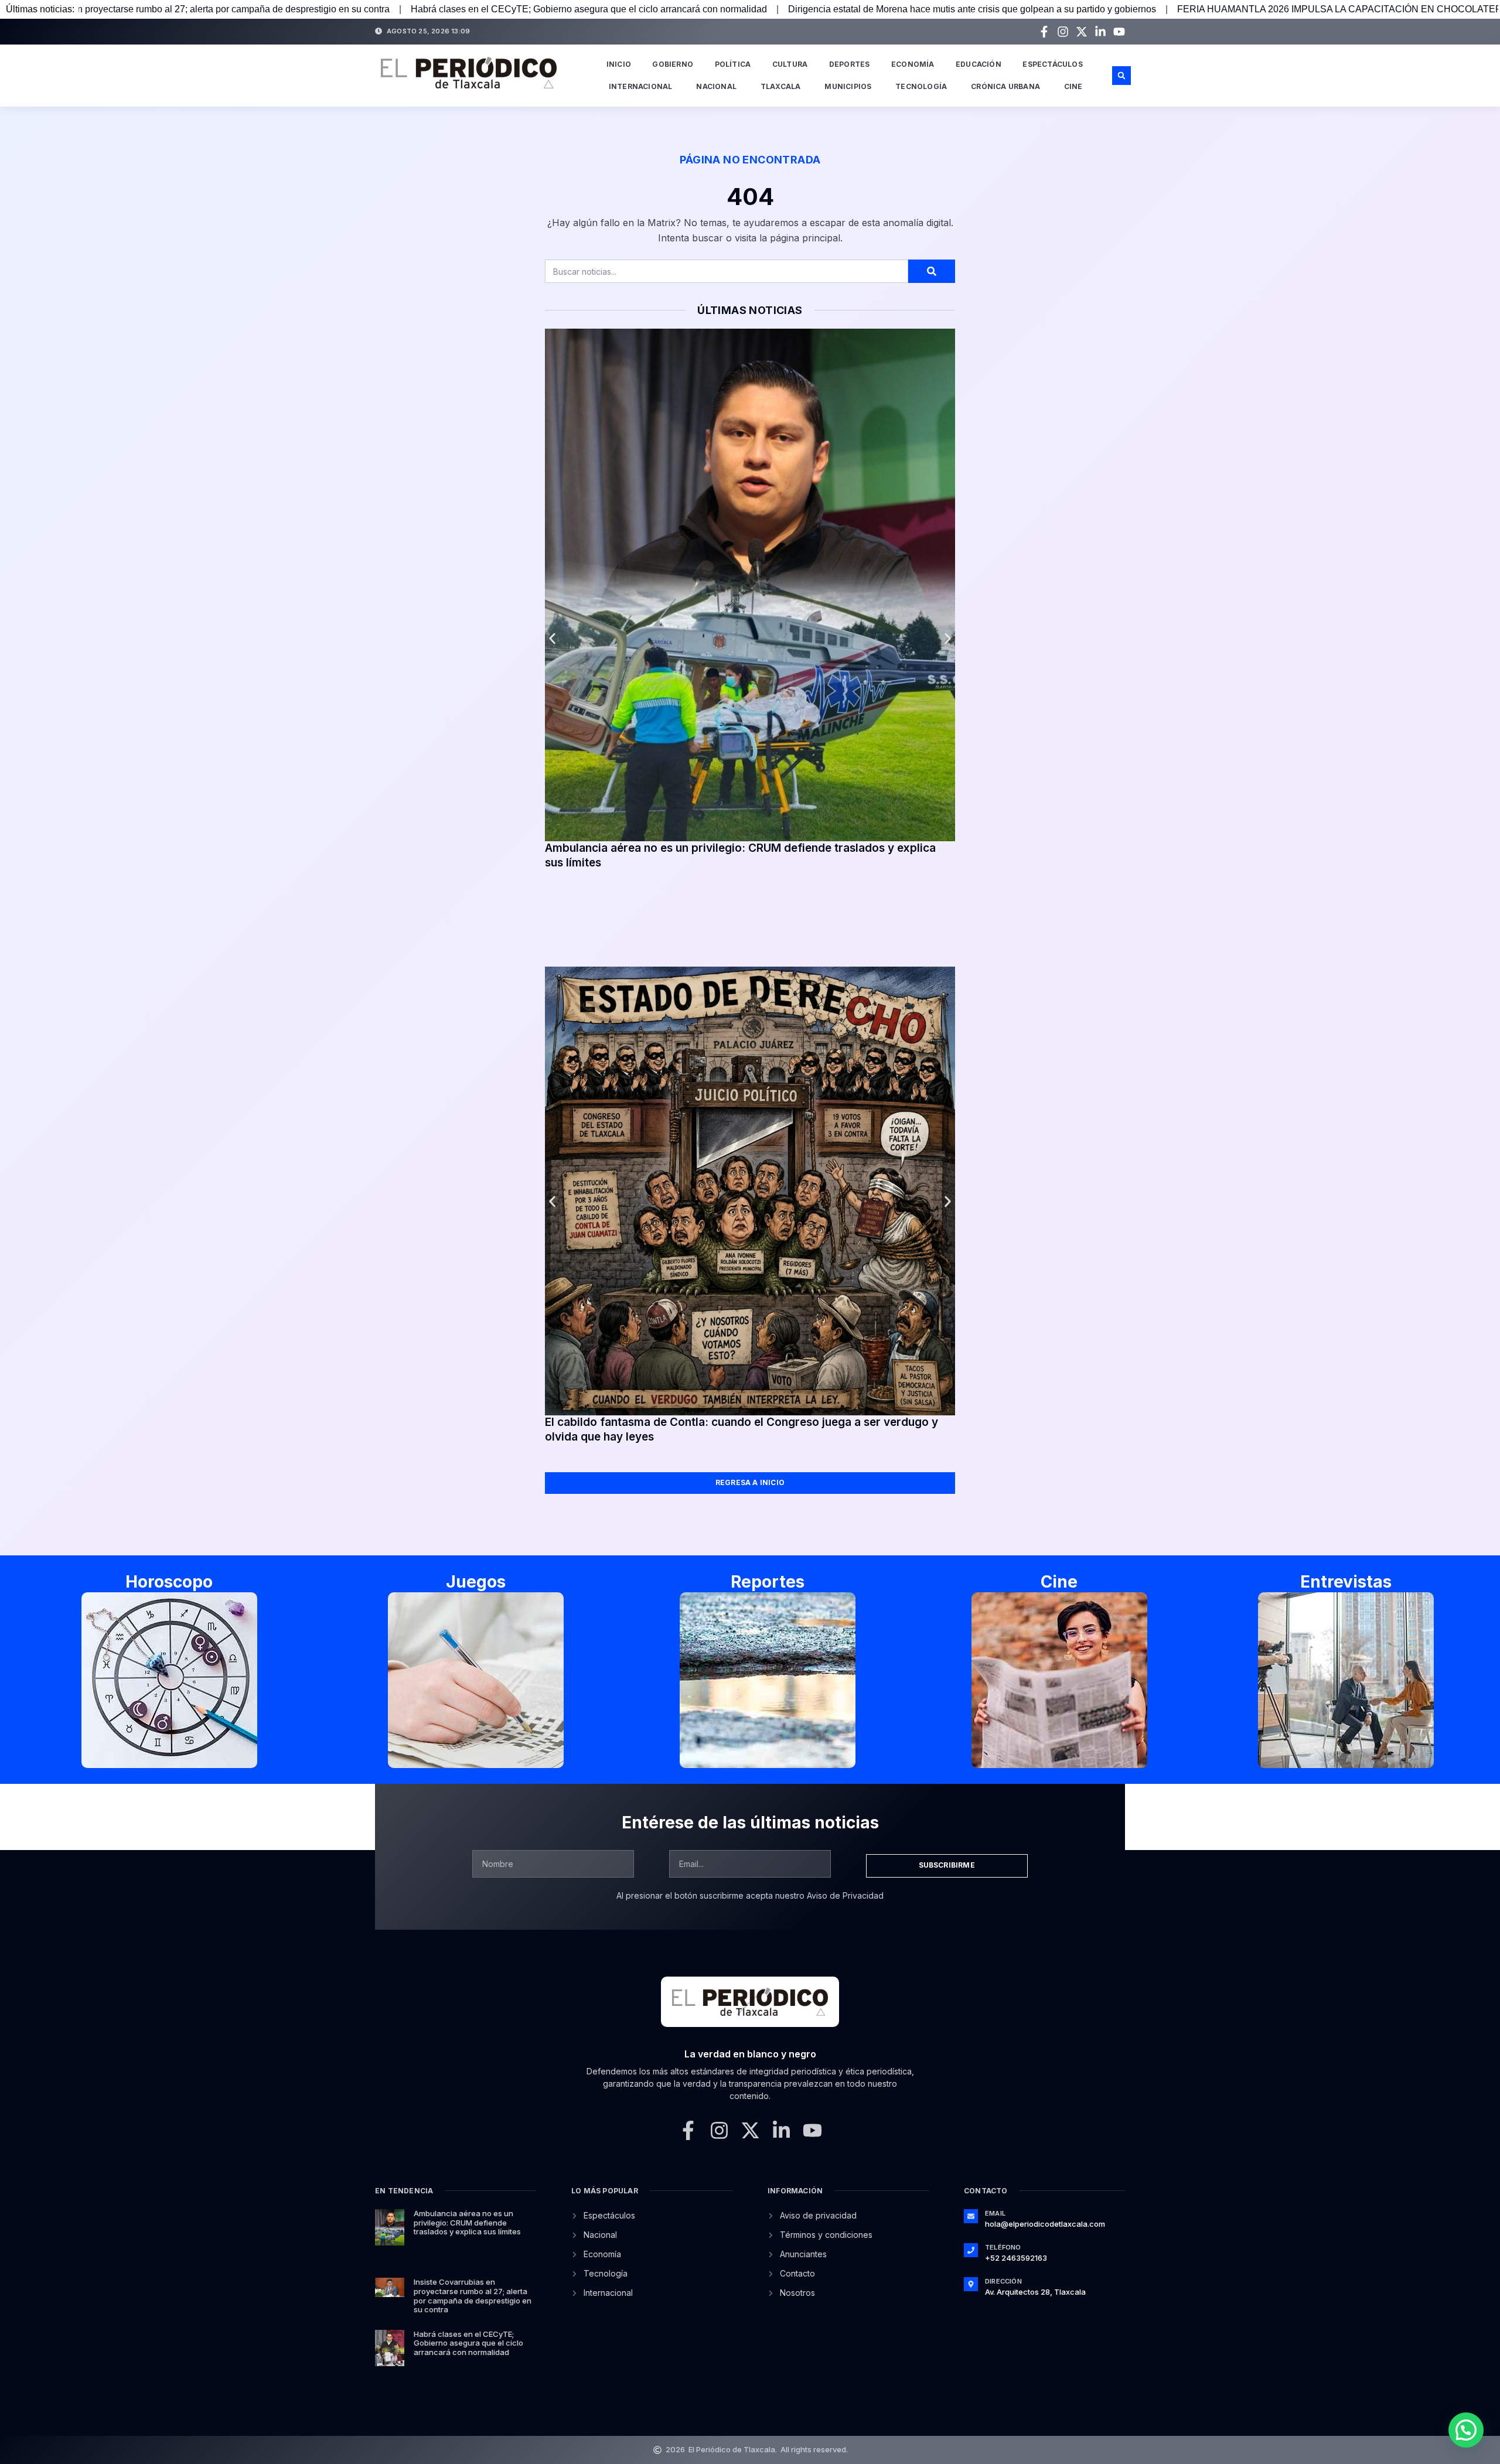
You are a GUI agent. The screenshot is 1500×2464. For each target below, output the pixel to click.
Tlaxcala (781, 86)
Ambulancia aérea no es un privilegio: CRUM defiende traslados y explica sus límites (467, 2222)
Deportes (850, 64)
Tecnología (921, 86)
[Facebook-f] (1044, 32)
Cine (1073, 86)
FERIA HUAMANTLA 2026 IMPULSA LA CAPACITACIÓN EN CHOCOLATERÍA (1071, 9)
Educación (979, 64)
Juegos (476, 1582)
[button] (1121, 76)
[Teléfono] (971, 2250)
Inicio (619, 64)
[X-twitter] (1082, 32)
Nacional (716, 86)
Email (995, 2213)
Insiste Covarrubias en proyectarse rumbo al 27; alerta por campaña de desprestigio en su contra (473, 2296)
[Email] (971, 2216)
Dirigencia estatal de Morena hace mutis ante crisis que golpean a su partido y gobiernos (699, 9)
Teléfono (1003, 2247)
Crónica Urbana (1005, 86)
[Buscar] (932, 271)
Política (733, 64)
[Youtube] (1119, 32)
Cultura (790, 64)
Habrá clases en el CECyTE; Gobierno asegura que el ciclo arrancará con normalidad (316, 9)
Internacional (641, 86)
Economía (913, 64)
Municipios (848, 86)
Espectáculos (1052, 64)
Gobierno (673, 64)
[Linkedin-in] (1100, 32)
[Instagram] (1063, 32)
